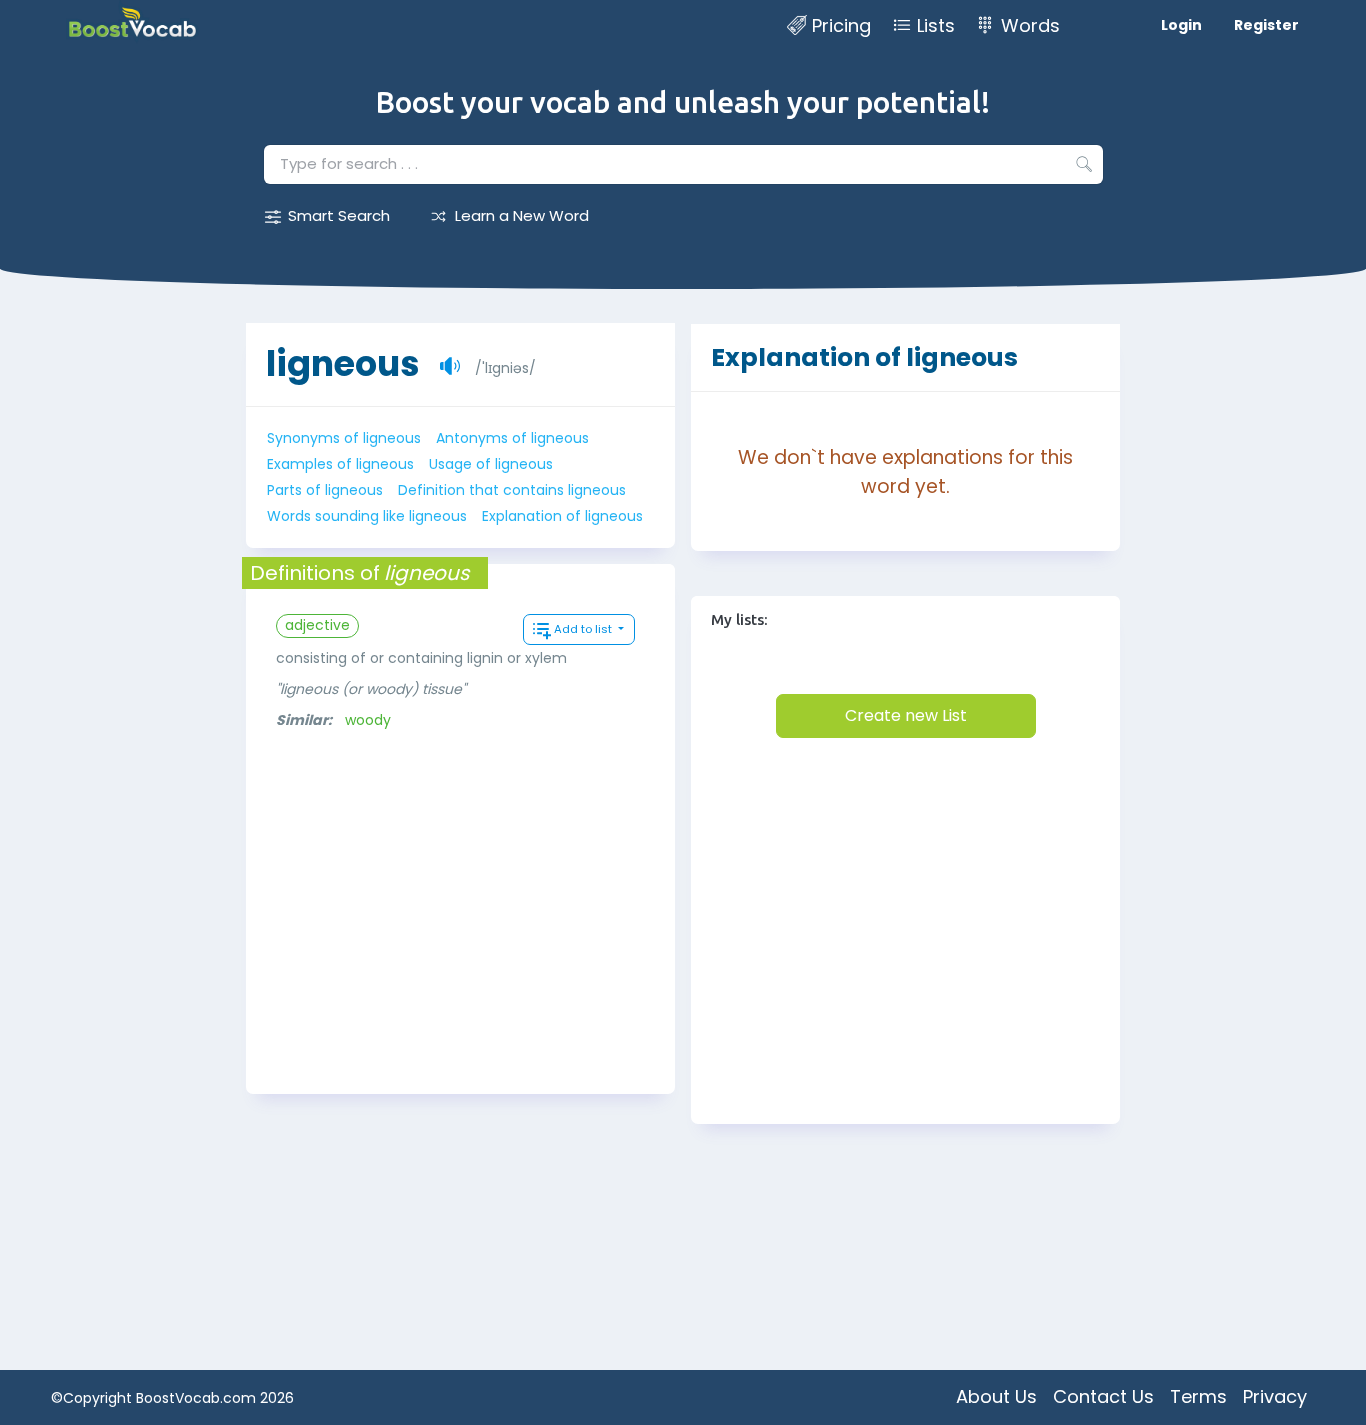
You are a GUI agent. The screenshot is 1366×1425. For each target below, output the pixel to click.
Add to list (584, 629)
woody (368, 720)
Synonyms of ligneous (344, 438)
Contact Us (1103, 1396)
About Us (996, 1396)
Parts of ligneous (325, 490)
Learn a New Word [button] (522, 215)
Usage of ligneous (491, 464)
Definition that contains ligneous (512, 490)
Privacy (1275, 1396)
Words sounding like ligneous (367, 516)
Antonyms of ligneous (512, 438)
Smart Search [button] (339, 215)
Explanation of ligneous (562, 516)
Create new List (906, 715)
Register (1266, 25)
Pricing (841, 25)
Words (1030, 25)
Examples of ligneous (340, 464)
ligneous (343, 363)
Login (1181, 25)
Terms (1198, 1396)
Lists (936, 25)
